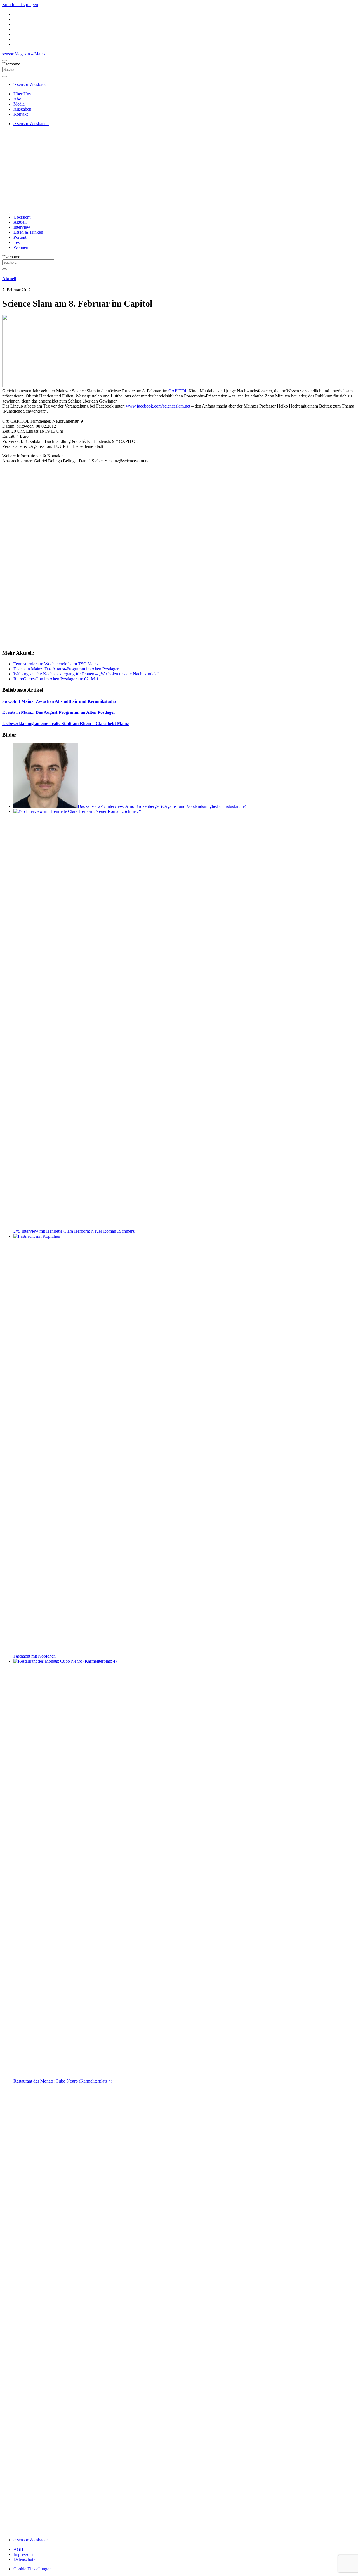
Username (11, 64)
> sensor (31, 84)
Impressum (23, 2554)
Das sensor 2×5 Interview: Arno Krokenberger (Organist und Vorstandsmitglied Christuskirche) (162, 806)
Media (19, 104)
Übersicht (22, 217)
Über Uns (22, 94)
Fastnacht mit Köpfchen (35, 1656)
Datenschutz (24, 2559)
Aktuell (20, 222)
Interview (22, 227)
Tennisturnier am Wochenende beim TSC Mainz (56, 664)
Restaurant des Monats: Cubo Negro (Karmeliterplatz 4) (63, 2081)
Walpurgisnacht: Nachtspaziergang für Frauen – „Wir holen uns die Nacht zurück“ (86, 674)
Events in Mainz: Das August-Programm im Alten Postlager (66, 669)
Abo (17, 99)
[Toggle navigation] (4, 60)
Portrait (20, 237)
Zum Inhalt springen (20, 5)
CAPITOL (178, 391)
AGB (18, 2549)
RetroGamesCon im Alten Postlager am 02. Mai (56, 679)
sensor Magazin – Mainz (24, 54)
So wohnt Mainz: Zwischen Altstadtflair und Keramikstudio (59, 701)
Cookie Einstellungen (32, 2569)
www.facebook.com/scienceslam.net (158, 406)
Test (17, 242)
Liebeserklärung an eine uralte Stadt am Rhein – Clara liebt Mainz (66, 723)
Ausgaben (22, 109)
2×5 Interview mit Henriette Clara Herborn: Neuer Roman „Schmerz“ (75, 1231)
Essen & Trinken (28, 232)
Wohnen (21, 247)
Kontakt (21, 114)
